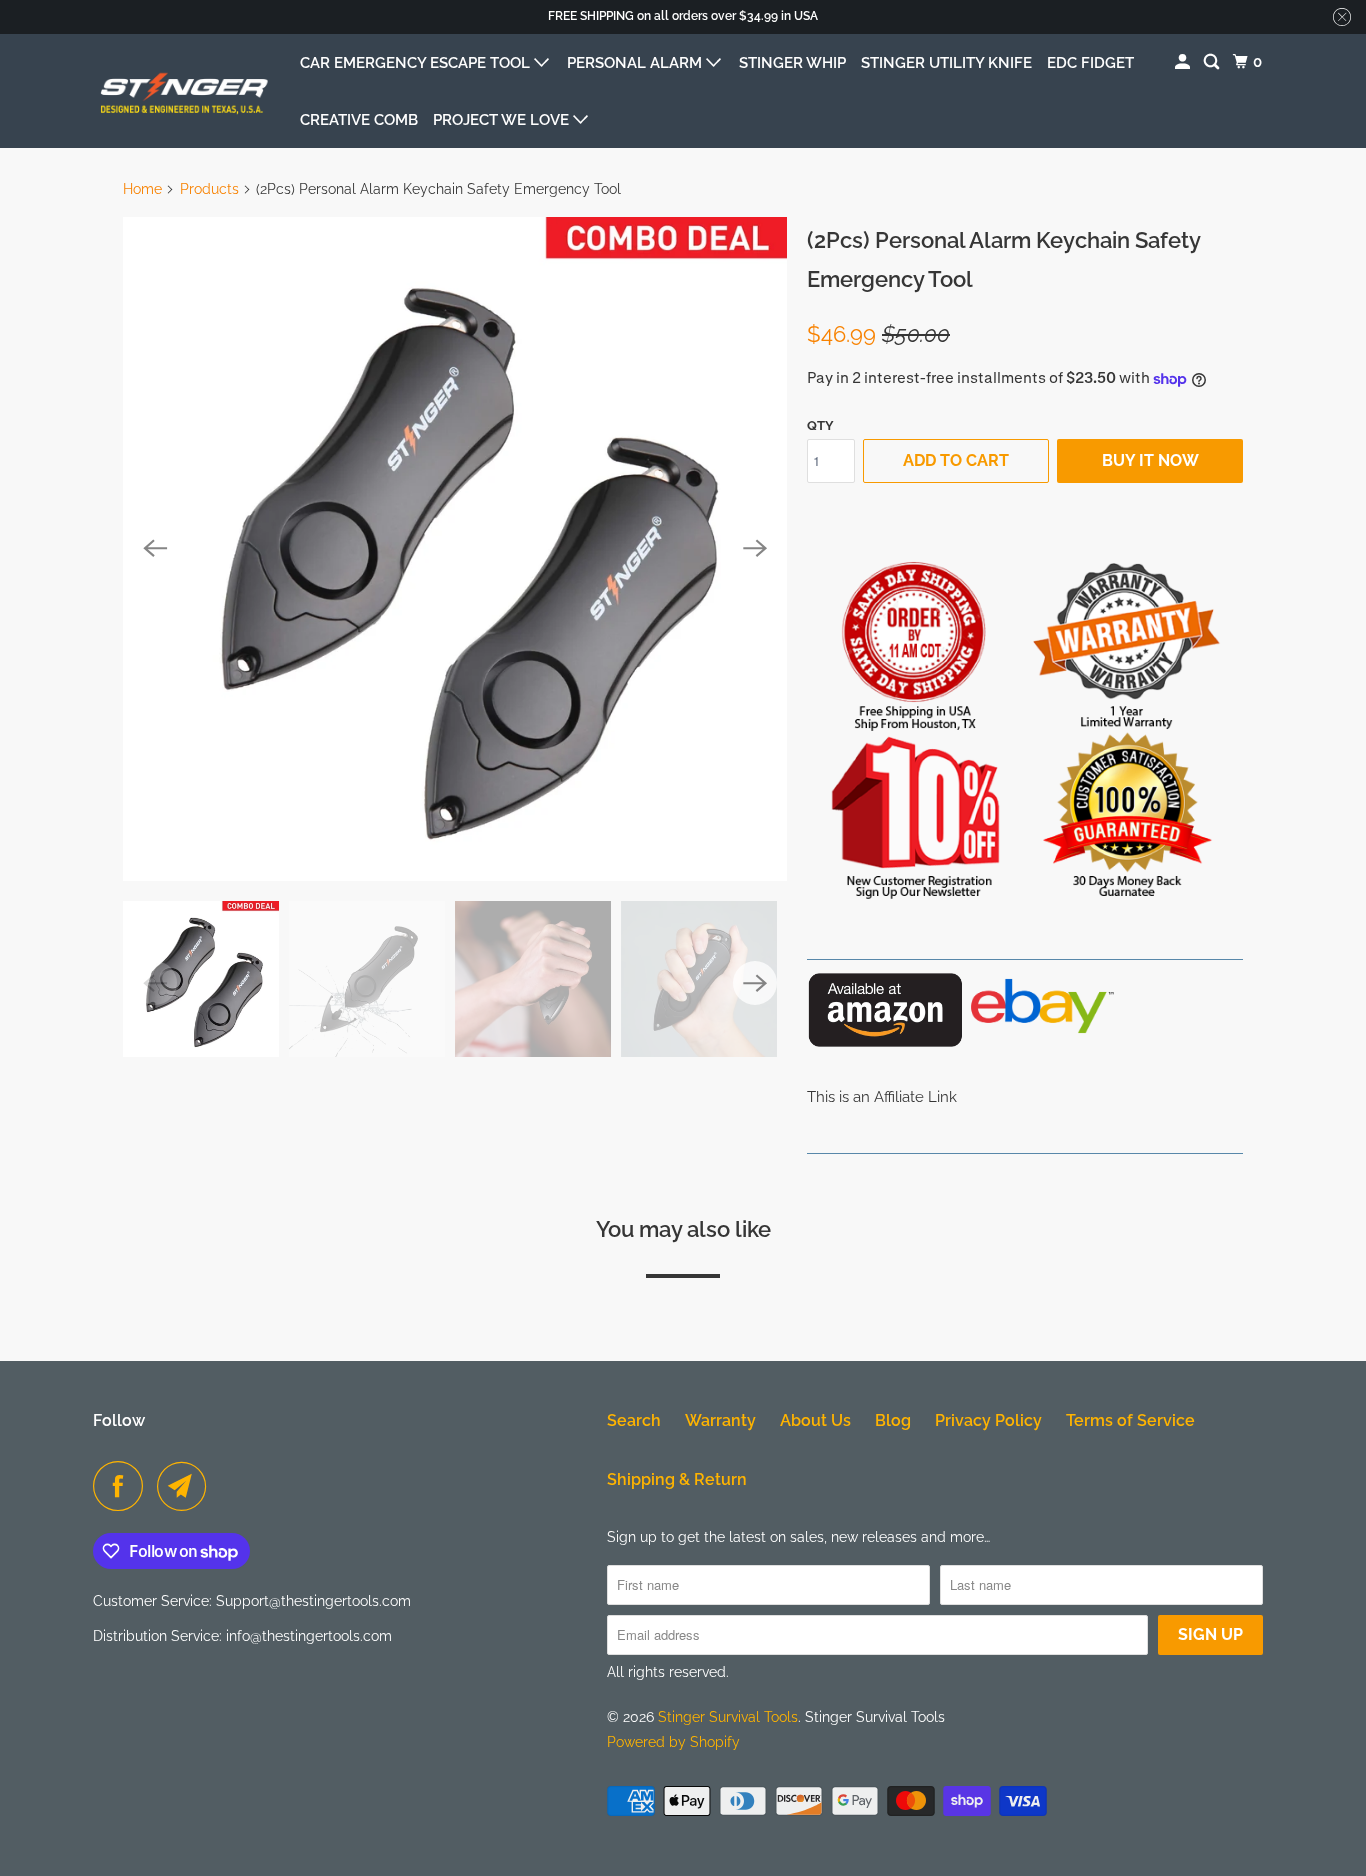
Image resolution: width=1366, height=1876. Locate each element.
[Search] (1213, 62)
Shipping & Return (677, 1479)
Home (142, 189)
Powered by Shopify (673, 1742)
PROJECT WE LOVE (503, 120)
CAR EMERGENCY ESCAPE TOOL (417, 63)
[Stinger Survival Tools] (183, 91)
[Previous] (155, 549)
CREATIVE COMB (359, 120)
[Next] (755, 549)
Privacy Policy (988, 1420)
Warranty (720, 1420)
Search (634, 1420)
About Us (815, 1420)
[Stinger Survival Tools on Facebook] (123, 1486)
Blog (893, 1420)
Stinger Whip (792, 63)
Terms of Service (1130, 1420)
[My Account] (1184, 62)
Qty (820, 425)
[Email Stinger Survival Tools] (187, 1486)
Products (209, 189)
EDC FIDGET (1090, 63)
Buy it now (1150, 460)
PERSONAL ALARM (636, 63)
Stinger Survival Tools (728, 1717)
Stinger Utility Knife (946, 63)
